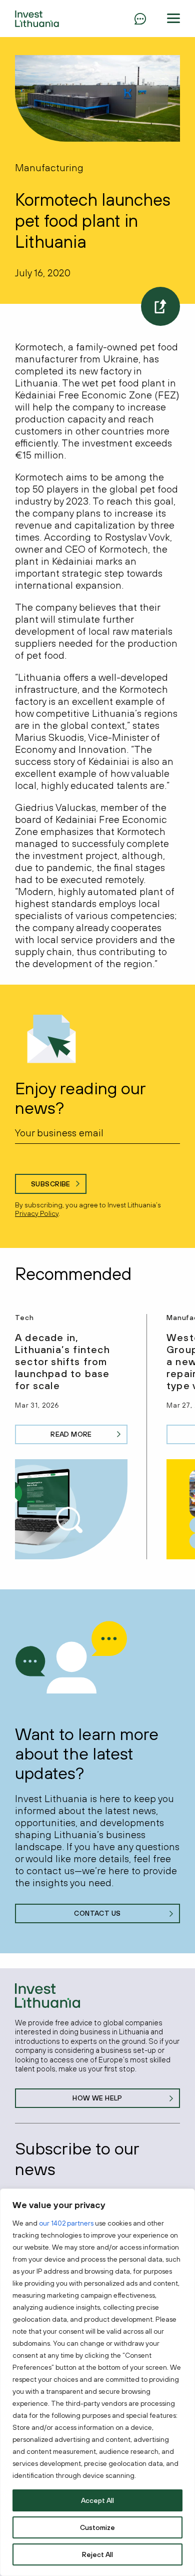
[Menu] (140, 19)
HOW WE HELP (97, 2098)
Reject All (97, 2554)
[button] (173, 19)
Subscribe (51, 1184)
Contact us (97, 1913)
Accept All (97, 2500)
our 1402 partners (66, 2223)
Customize (97, 2527)
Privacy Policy (37, 1213)
